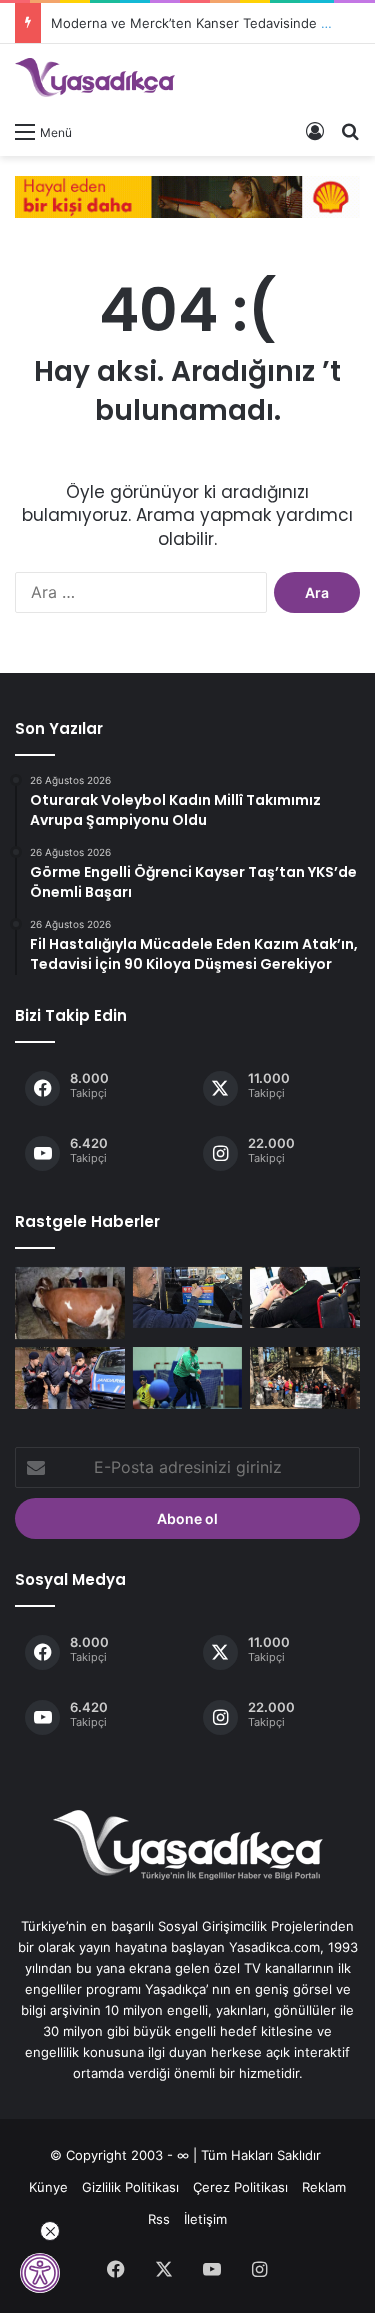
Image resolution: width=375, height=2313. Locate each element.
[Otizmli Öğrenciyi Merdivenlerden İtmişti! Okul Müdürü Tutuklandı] (70, 1378)
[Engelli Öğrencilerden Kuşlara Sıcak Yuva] (305, 1378)
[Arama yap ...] (350, 131)
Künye (48, 2187)
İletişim (205, 2219)
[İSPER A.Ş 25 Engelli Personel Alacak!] (305, 1298)
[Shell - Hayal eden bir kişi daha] (187, 195)
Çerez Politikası (240, 2187)
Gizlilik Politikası (130, 2187)
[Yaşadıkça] (95, 77)
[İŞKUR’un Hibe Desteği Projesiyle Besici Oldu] (70, 1303)
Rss (159, 2219)
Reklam (324, 2187)
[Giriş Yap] (315, 131)
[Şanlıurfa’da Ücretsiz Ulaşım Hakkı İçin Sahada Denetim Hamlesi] (188, 1298)
